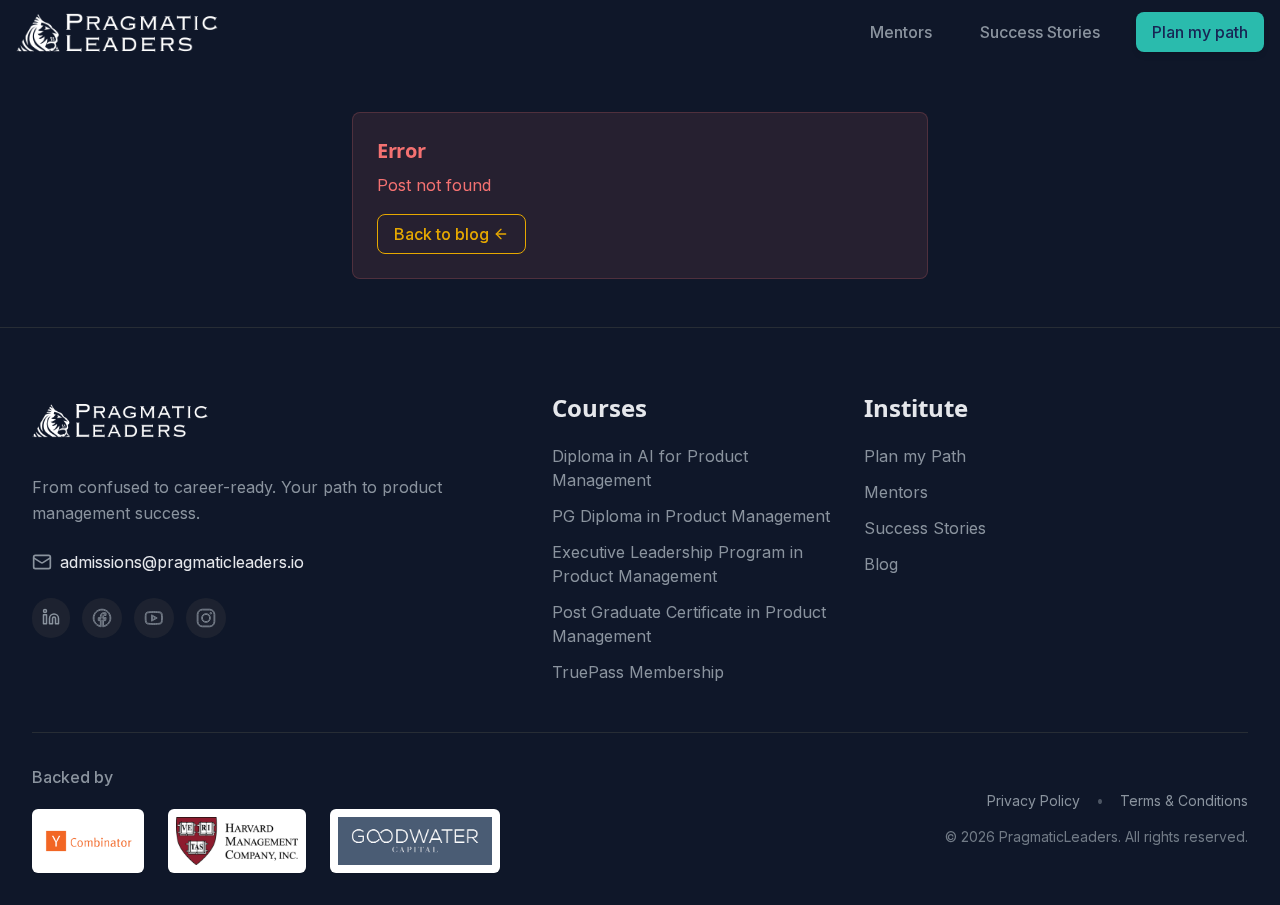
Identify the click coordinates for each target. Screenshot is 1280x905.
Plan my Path (915, 456)
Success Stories (1040, 32)
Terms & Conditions (1184, 800)
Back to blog (441, 234)
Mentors (901, 32)
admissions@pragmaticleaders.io (182, 562)
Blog (881, 564)
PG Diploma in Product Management (691, 516)
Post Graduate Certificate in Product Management (689, 624)
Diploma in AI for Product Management (650, 468)
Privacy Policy (1033, 800)
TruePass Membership (638, 672)
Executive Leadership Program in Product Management (677, 564)
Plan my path (1200, 32)
